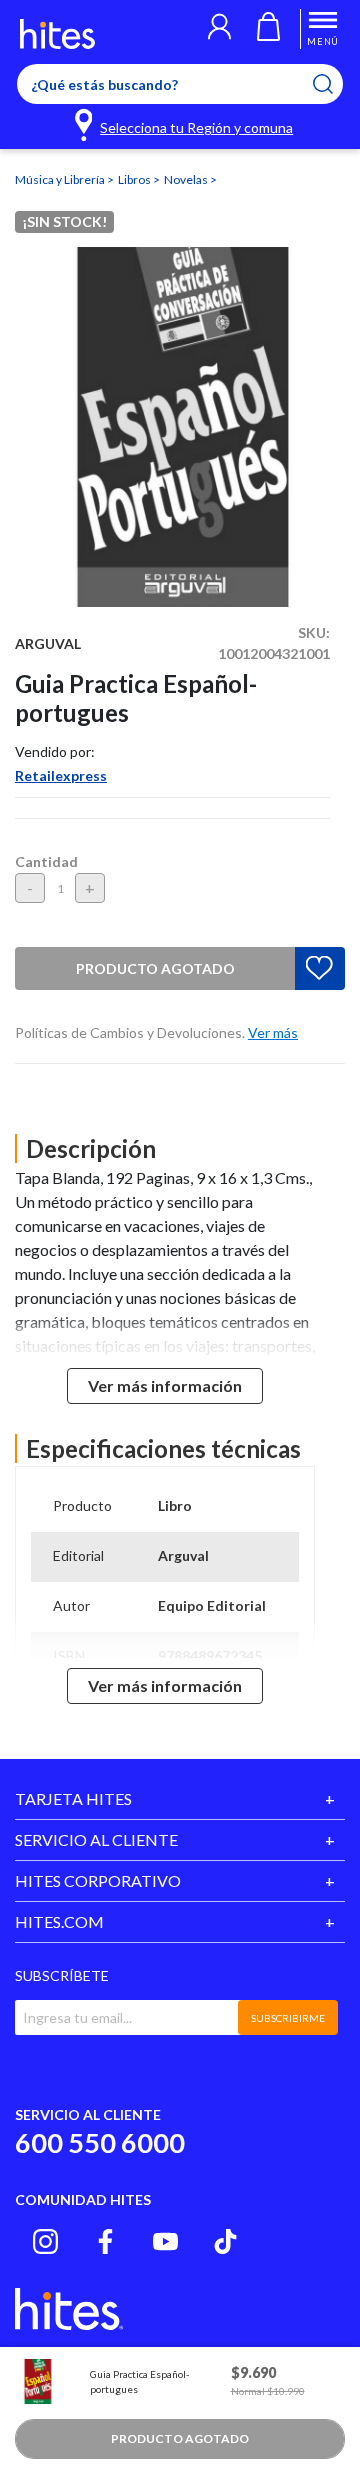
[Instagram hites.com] (45, 2241)
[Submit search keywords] (335, 84)
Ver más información (165, 1385)
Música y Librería (61, 179)
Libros (135, 179)
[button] (219, 29)
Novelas (187, 179)
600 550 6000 (100, 2142)
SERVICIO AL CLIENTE (96, 1839)
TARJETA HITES (73, 1798)
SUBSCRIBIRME (288, 2018)
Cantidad (46, 861)
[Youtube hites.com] (165, 2241)
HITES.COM (59, 1921)
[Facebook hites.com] (105, 2241)
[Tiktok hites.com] (225, 2241)
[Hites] (57, 34)
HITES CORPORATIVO (98, 1880)
